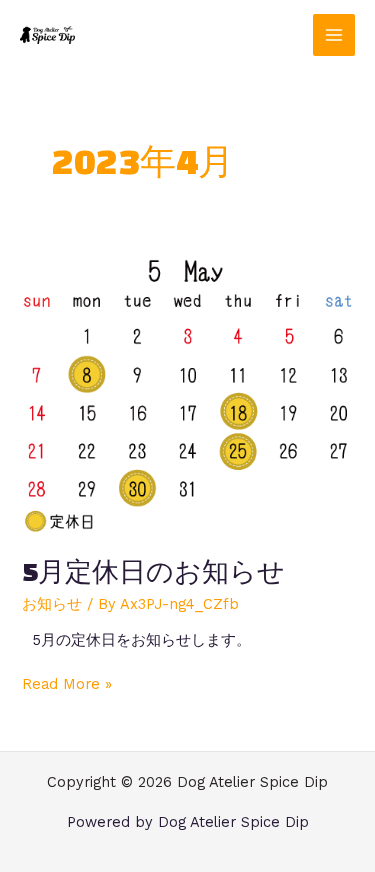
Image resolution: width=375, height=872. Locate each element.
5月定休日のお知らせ (153, 571)
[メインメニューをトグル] (334, 35)
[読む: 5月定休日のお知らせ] (187, 393)
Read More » (67, 683)
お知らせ (52, 604)
